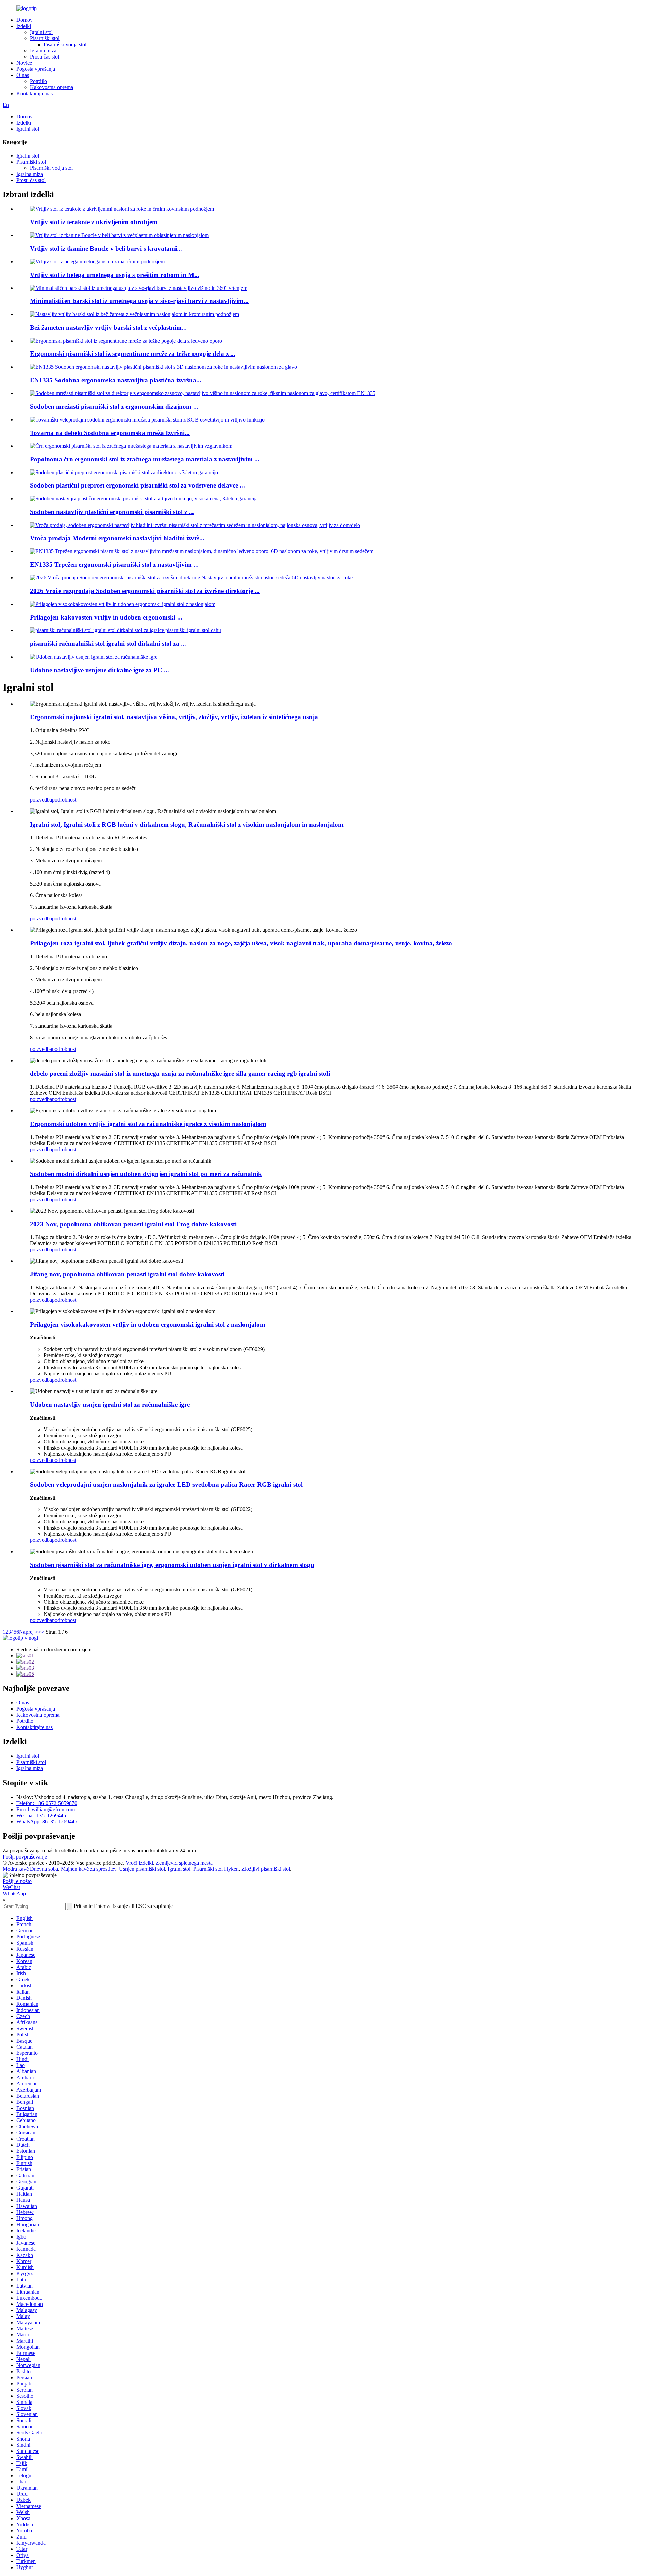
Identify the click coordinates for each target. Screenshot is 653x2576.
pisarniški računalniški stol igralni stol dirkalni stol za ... (108, 643)
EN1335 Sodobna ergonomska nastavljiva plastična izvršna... (116, 380)
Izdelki (24, 26)
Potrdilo (38, 81)
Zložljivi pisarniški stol (266, 1869)
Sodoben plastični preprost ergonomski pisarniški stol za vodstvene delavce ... (137, 485)
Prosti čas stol (45, 57)
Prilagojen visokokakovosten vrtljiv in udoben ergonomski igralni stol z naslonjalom (148, 1325)
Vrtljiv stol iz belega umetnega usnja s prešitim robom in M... (115, 275)
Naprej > (29, 1632)
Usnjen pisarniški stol (142, 1869)
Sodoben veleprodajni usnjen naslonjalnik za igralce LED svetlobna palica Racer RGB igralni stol (166, 1484)
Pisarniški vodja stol (65, 44)
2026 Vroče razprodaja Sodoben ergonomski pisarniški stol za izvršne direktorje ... (145, 591)
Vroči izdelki (139, 1863)
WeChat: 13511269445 (41, 1815)
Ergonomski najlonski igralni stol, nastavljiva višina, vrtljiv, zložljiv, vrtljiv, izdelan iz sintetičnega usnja (174, 717)
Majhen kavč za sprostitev (89, 1869)
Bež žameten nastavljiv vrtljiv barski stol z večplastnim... (108, 327)
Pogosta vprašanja (36, 69)
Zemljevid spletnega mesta (184, 1863)
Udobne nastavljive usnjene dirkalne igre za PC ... (99, 670)
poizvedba (41, 800)
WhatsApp (14, 1893)
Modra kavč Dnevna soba (30, 1869)
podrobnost (64, 800)
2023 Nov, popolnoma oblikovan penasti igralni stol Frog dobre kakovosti (133, 1224)
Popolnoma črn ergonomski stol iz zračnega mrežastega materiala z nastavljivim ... (145, 459)
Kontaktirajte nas (35, 93)
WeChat (11, 1887)
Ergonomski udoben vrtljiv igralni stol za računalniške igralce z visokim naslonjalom (148, 1124)
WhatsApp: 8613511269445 (47, 1822)
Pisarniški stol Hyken (216, 1869)
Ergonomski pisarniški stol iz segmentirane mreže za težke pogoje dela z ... (133, 354)
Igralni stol (41, 32)
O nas (23, 75)
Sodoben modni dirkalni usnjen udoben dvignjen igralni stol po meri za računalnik (146, 1174)
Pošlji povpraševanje (25, 1857)
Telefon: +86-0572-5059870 (47, 1803)
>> (41, 1632)
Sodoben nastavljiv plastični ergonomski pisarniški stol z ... (112, 512)
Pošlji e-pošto (17, 1881)
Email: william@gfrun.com (46, 1809)
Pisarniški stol (45, 38)
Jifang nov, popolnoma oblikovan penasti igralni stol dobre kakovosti (127, 1274)
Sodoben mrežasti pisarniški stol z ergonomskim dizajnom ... (114, 406)
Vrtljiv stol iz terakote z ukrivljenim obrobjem (94, 222)
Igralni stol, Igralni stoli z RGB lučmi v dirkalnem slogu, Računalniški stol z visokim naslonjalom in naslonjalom (187, 824)
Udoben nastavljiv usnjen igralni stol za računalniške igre (110, 1405)
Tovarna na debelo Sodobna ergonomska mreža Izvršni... (110, 433)
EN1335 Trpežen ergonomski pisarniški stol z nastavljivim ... (114, 565)
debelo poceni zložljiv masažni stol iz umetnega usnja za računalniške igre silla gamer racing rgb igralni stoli (180, 1074)
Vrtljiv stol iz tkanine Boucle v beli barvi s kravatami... (106, 249)
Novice (24, 63)
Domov (24, 20)
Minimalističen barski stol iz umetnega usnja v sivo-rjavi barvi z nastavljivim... (139, 301)
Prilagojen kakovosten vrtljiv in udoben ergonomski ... (106, 617)
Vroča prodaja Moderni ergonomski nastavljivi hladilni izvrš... (117, 538)
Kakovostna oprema (52, 87)
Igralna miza (43, 51)
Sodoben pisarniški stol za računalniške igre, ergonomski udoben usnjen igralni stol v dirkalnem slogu (172, 1565)
